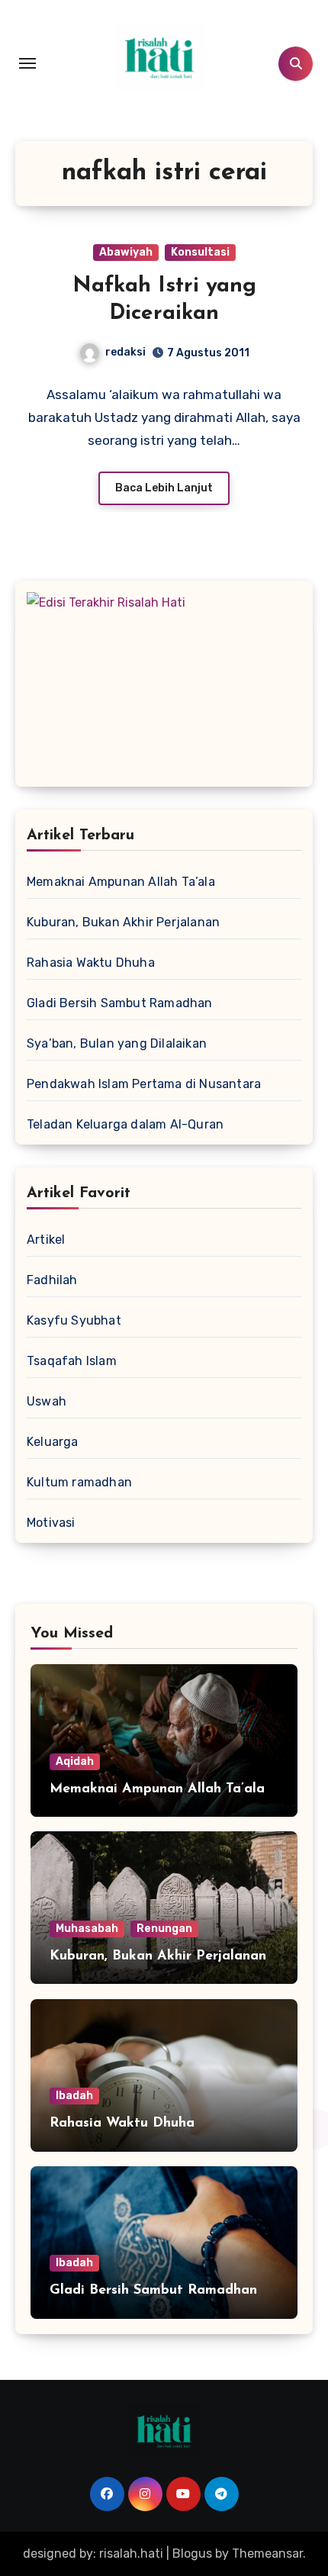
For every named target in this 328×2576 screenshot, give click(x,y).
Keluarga (53, 1442)
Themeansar (267, 2553)
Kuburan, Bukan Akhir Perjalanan (123, 922)
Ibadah (74, 2096)
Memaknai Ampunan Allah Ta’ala (121, 882)
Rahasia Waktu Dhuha (91, 963)
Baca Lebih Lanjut (164, 488)
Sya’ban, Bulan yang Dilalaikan (117, 1043)
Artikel (46, 1240)
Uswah (47, 1401)
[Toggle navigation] (27, 63)
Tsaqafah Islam (72, 1361)
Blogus (192, 2553)
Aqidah (75, 1761)
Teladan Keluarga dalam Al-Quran (125, 1124)
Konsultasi (200, 252)
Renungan (164, 1929)
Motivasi (51, 1523)
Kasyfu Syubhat (74, 1320)
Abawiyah (126, 252)
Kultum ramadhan (79, 1482)
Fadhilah (52, 1280)
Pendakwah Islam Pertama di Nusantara (144, 1084)
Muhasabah (87, 1929)
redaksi (125, 352)
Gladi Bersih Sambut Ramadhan (120, 1003)
